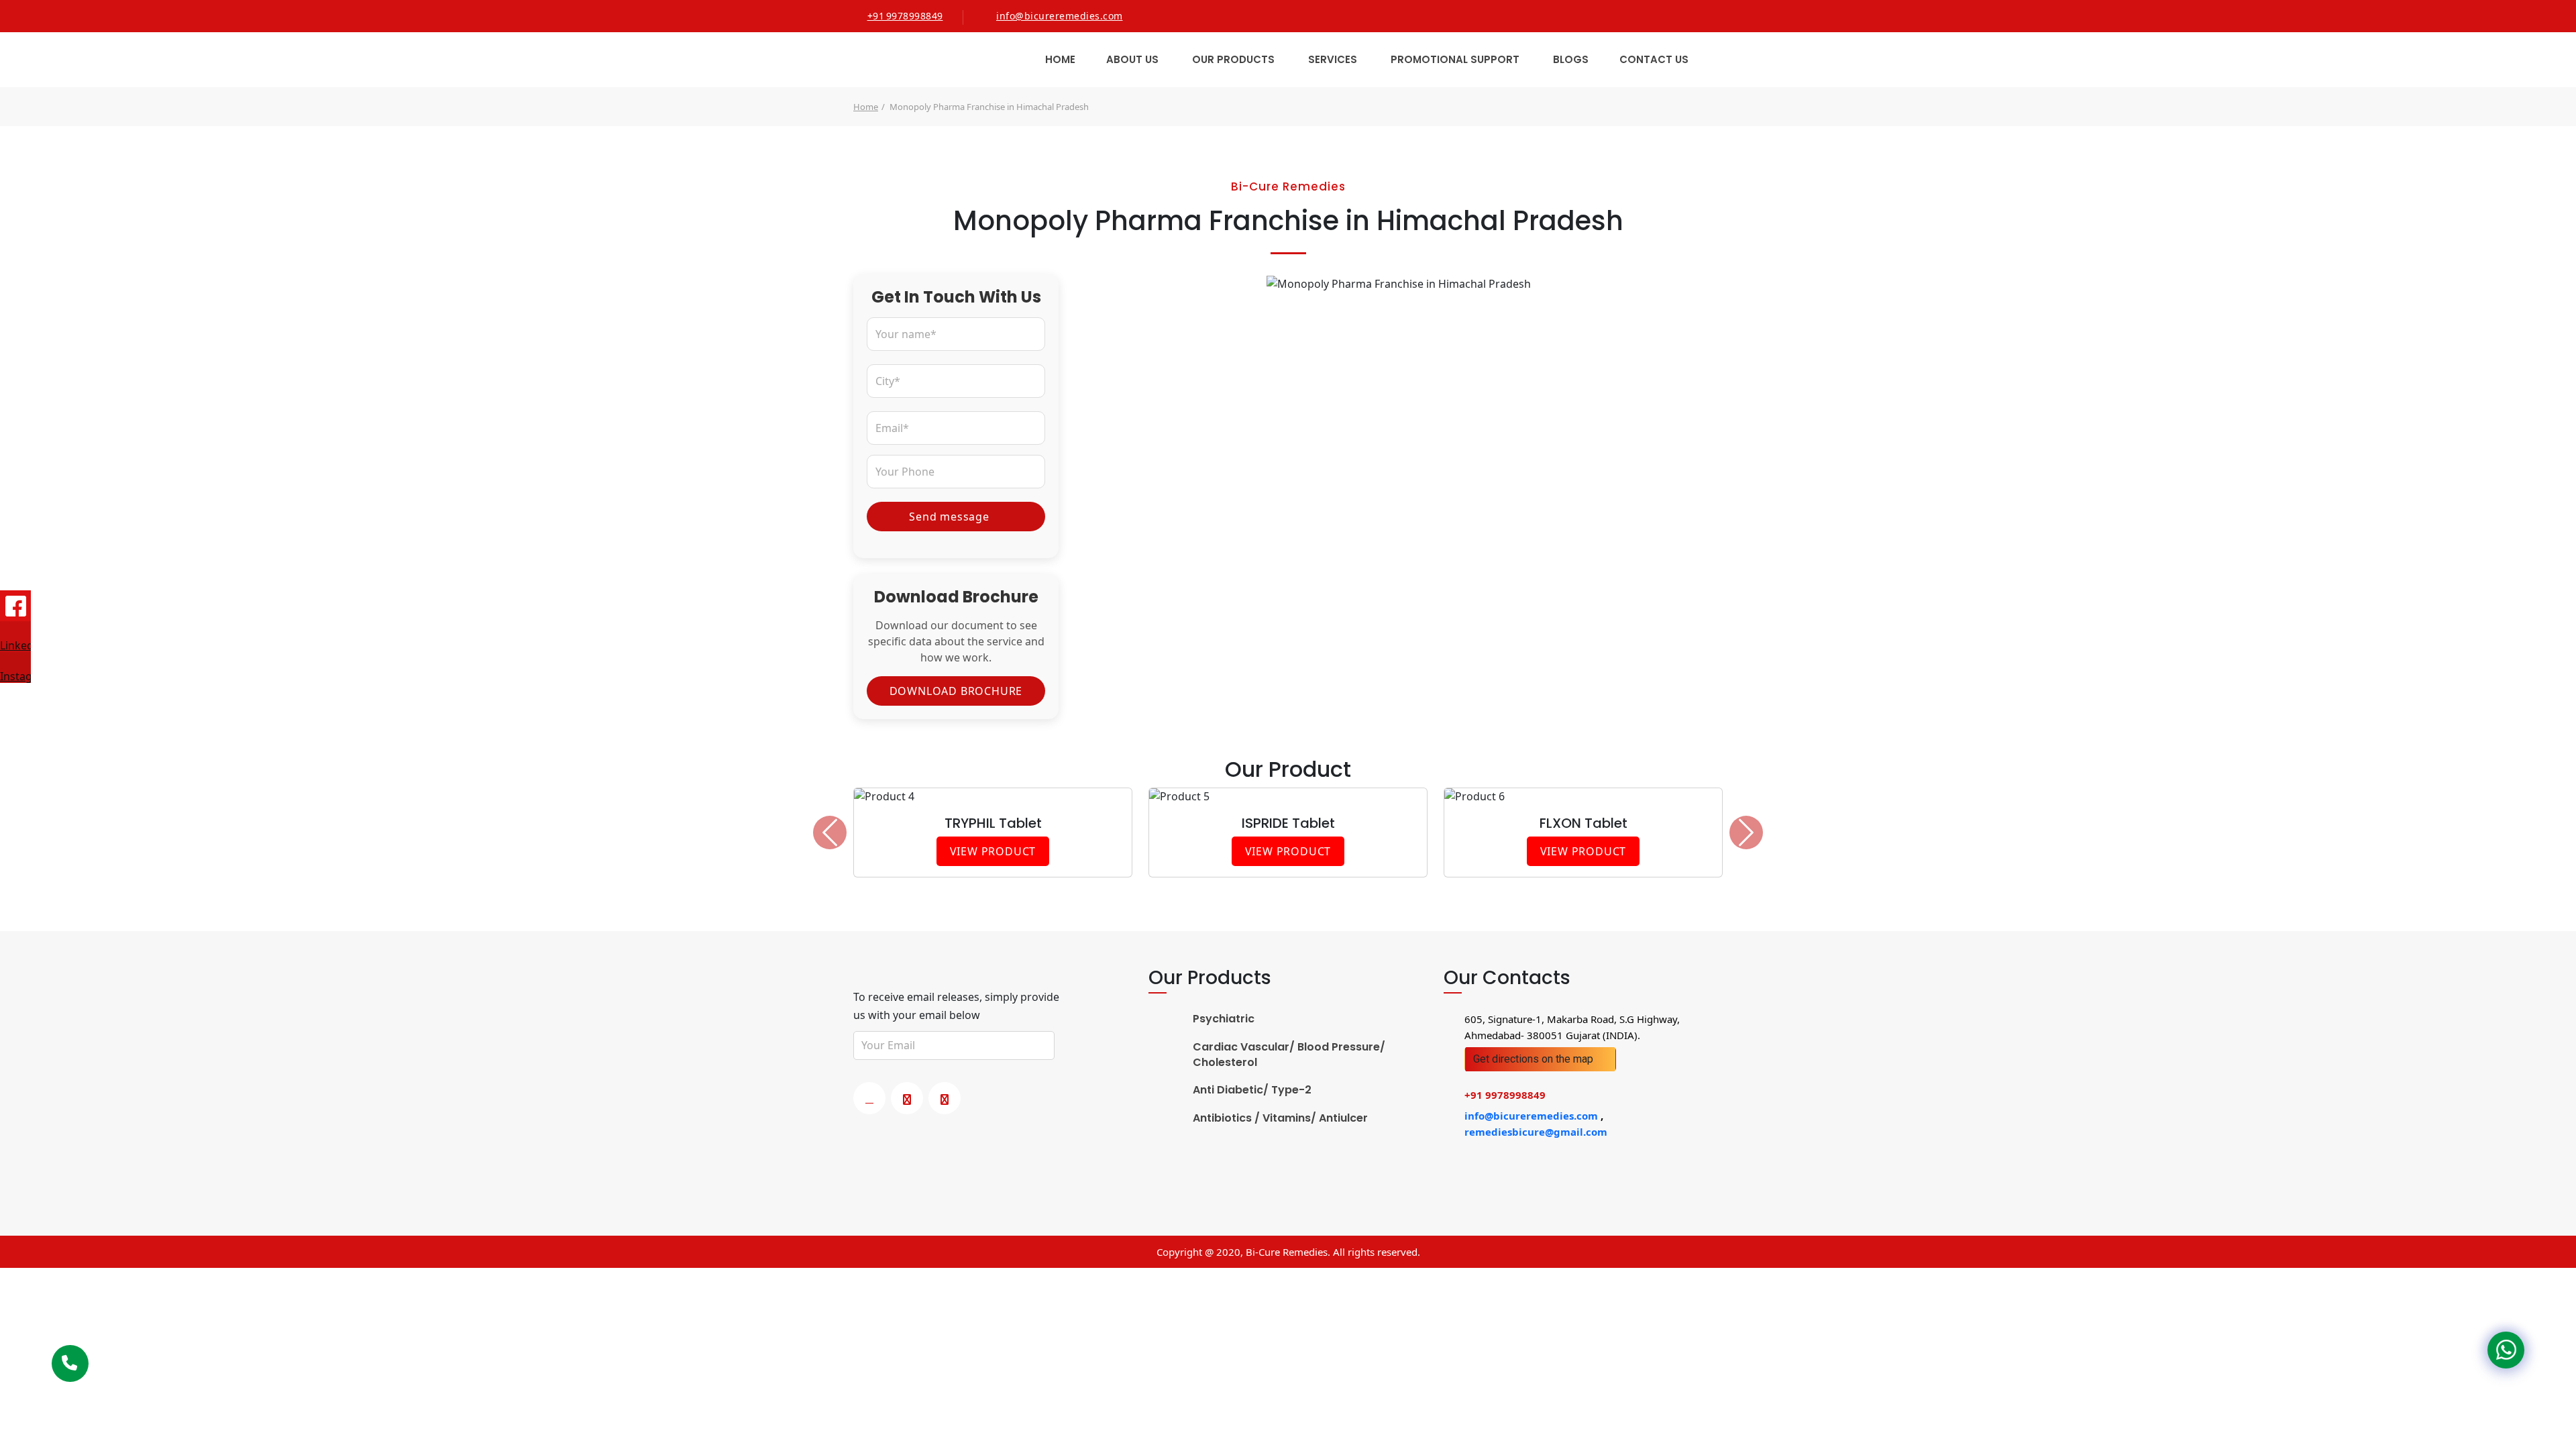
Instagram (15, 676)
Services (1333, 59)
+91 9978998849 (905, 16)
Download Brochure (956, 691)
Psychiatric (1224, 1019)
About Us (1132, 59)
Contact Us (1654, 59)
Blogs (1571, 59)
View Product (993, 851)
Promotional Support (1455, 59)
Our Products (1233, 59)
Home (1060, 59)
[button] (830, 833)
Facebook (15, 606)
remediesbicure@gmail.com (1536, 1132)
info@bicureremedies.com (1060, 16)
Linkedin (15, 645)
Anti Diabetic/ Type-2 (1252, 1090)
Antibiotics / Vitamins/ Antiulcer (1280, 1118)
